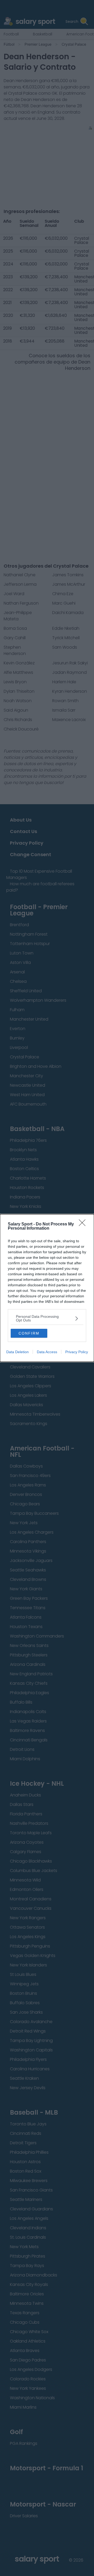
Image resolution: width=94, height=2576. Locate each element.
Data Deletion (17, 1352)
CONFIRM (29, 1333)
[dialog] (47, 1288)
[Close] (84, 1224)
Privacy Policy (77, 1352)
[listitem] (47, 1318)
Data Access (47, 1352)
